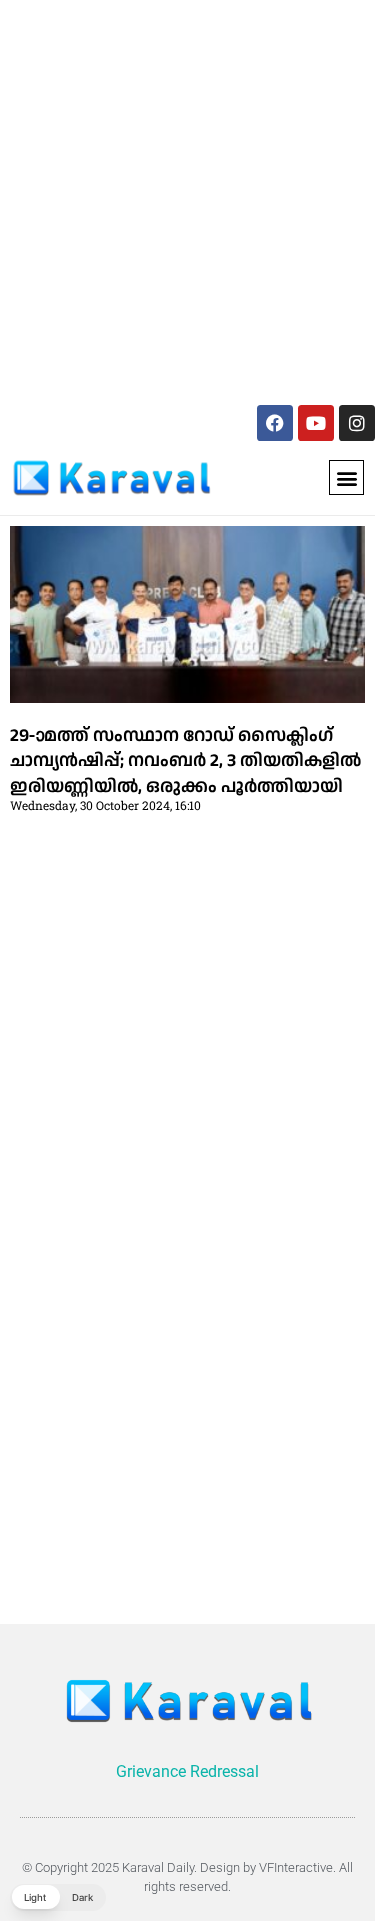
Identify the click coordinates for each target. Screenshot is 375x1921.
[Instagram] (357, 423)
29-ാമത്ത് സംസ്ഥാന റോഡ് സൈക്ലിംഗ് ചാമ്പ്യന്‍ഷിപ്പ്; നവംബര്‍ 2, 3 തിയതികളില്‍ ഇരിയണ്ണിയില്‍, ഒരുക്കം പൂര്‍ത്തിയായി (185, 760)
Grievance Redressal (187, 1771)
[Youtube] (316, 423)
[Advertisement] (187, 198)
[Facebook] (275, 423)
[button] (346, 477)
